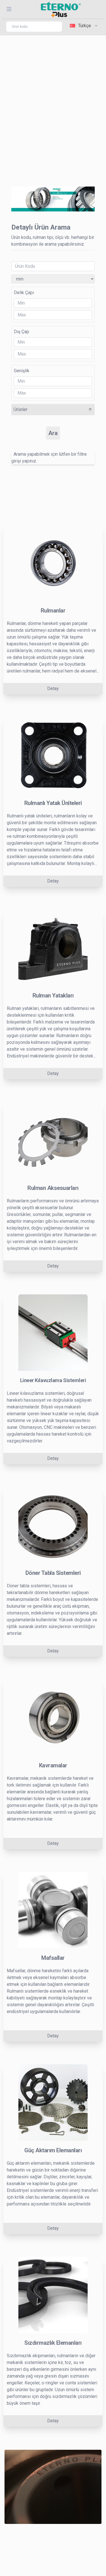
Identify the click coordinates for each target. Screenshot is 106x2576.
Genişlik (22, 371)
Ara (53, 433)
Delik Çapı (24, 293)
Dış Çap (21, 332)
